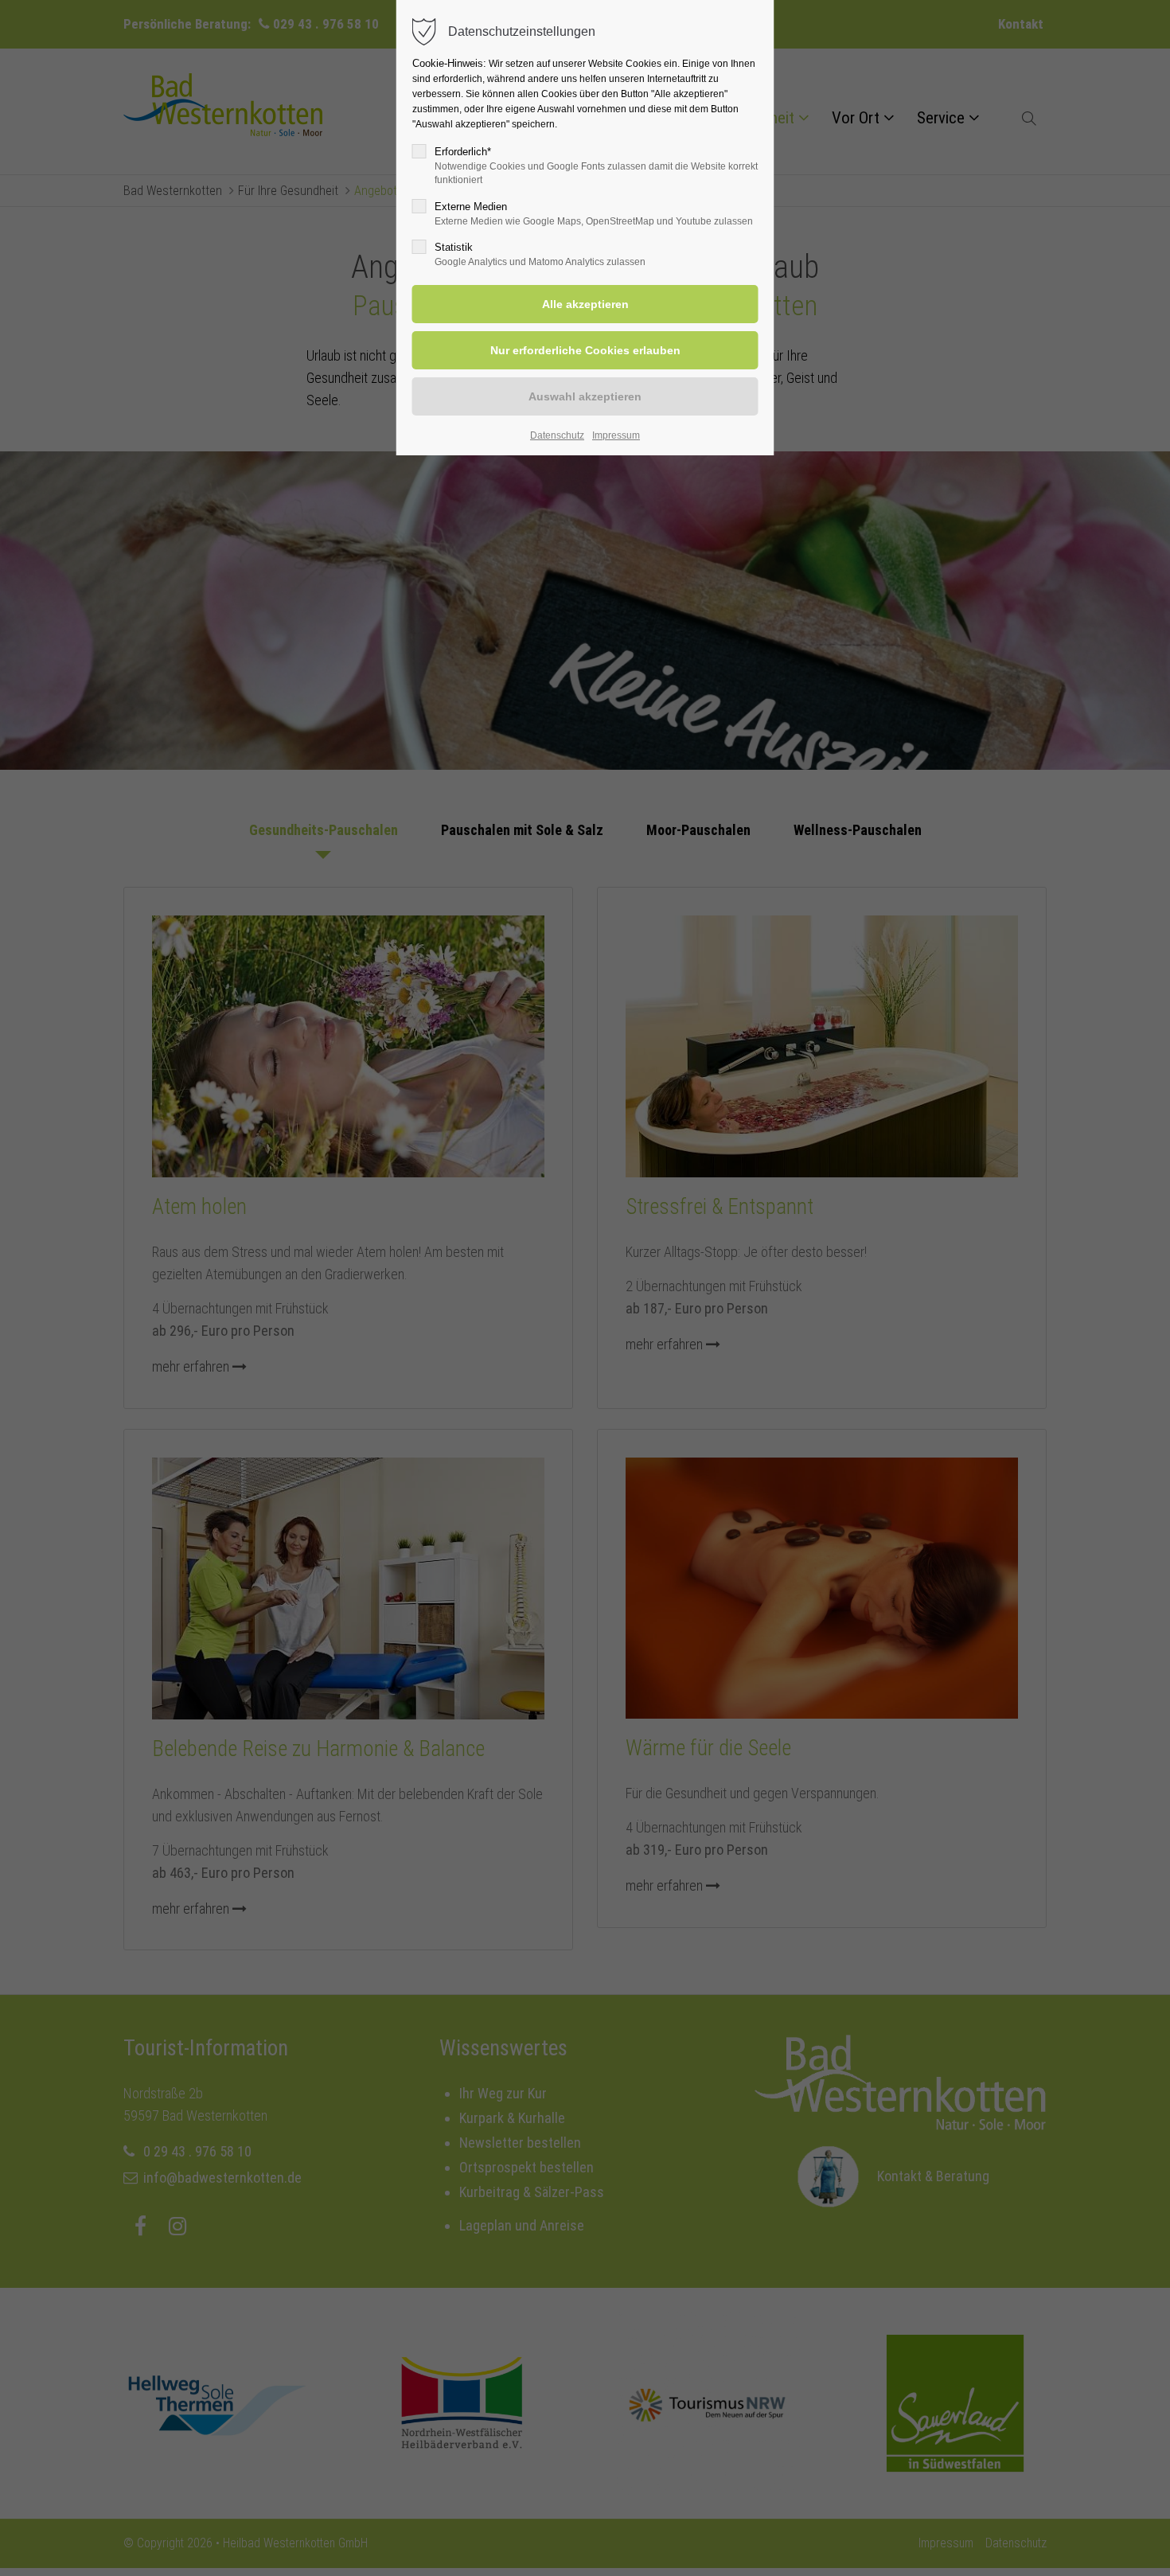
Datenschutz (557, 435)
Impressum (616, 435)
